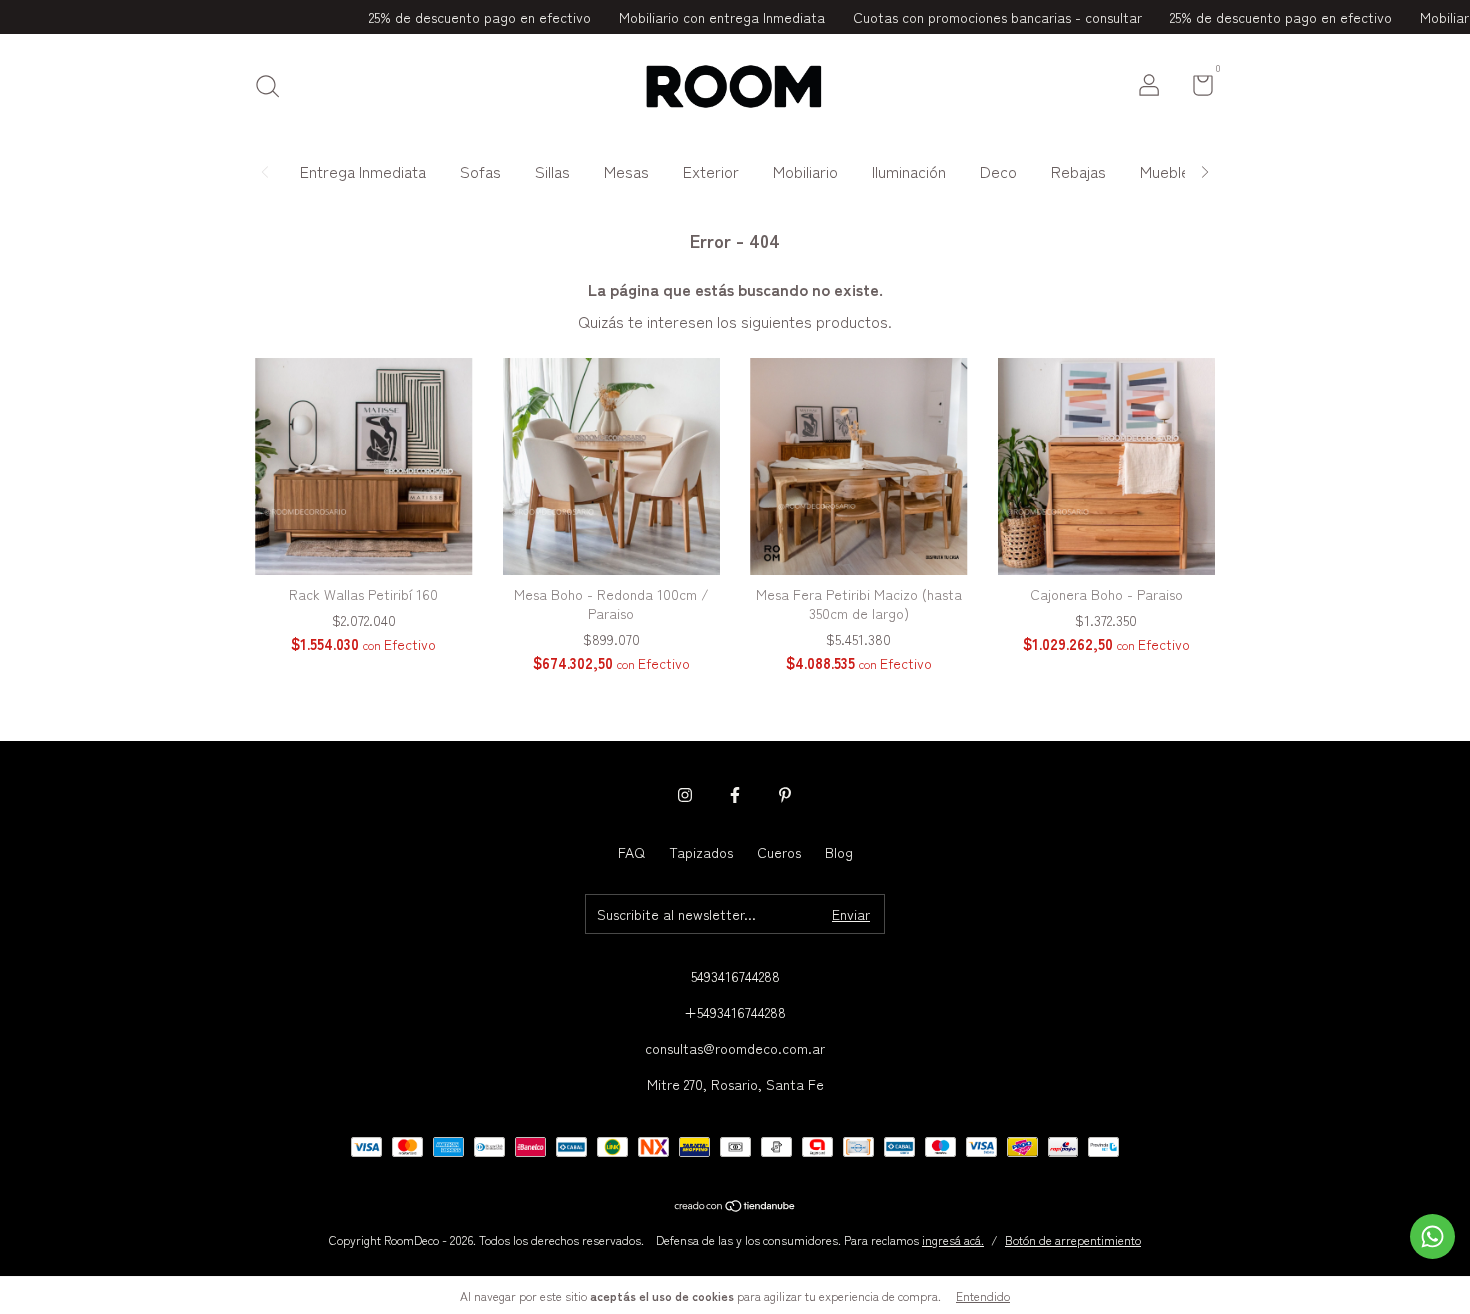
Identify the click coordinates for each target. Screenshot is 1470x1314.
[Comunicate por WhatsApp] (1432, 1236)
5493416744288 (735, 976)
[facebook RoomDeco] (735, 795)
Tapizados (701, 852)
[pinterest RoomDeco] (785, 795)
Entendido (983, 1295)
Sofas (480, 171)
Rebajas (1078, 171)
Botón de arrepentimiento (1073, 1239)
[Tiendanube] (735, 1206)
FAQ (631, 852)
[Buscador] (274, 87)
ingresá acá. (953, 1239)
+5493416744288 (735, 1012)
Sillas (552, 171)
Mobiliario (805, 171)
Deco (998, 171)
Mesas (626, 171)
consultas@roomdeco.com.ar (735, 1048)
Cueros (779, 852)
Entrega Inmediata (363, 171)
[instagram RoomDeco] (685, 795)
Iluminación (909, 171)
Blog (839, 852)
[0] (1195, 88)
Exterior (711, 171)
